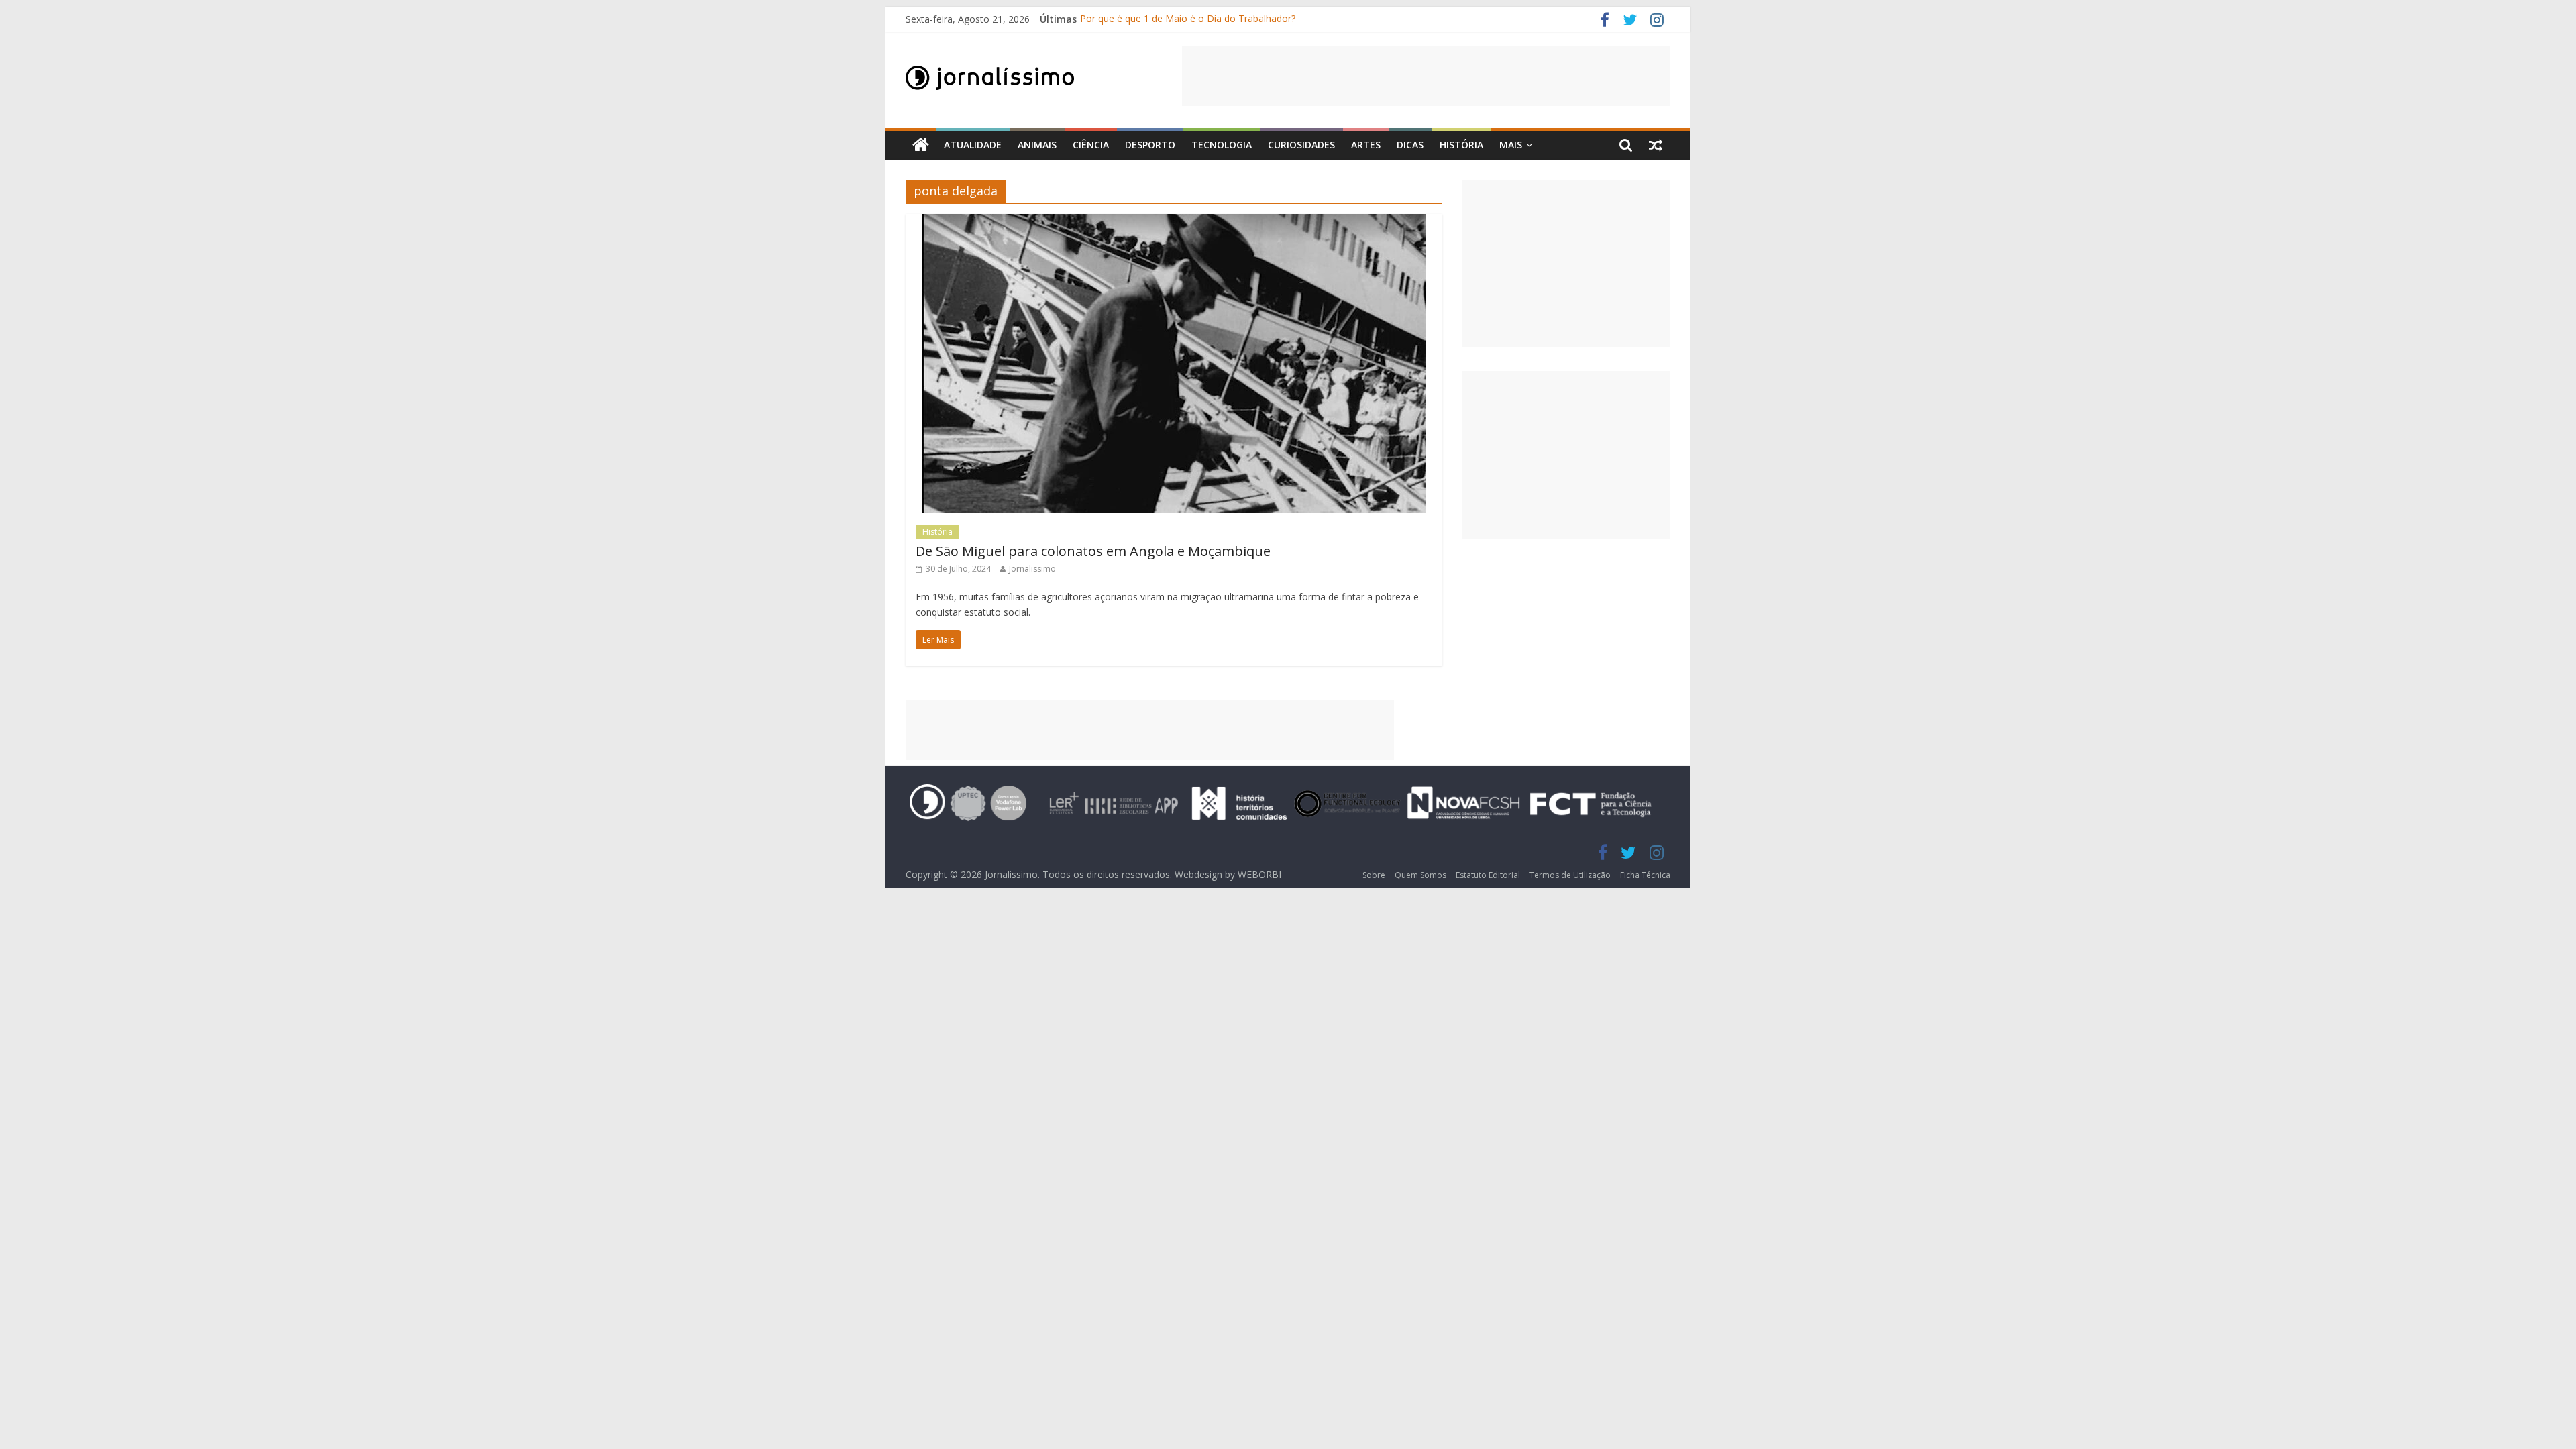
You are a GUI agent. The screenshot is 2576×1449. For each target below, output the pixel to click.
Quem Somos (1420, 875)
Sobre (1374, 875)
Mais (1511, 145)
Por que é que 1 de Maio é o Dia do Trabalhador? (1188, 19)
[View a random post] (1656, 145)
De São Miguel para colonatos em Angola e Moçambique (1093, 551)
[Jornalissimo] (921, 145)
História (1461, 145)
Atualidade (973, 145)
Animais (1037, 145)
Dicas (1410, 145)
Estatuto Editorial (1488, 875)
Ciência (1091, 145)
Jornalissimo (1032, 569)
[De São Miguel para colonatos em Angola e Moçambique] (1174, 222)
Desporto (1150, 145)
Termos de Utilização (1570, 875)
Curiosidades (1301, 145)
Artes (1366, 145)
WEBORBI (1259, 874)
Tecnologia (1222, 145)
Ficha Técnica (1645, 875)
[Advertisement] (1426, 76)
